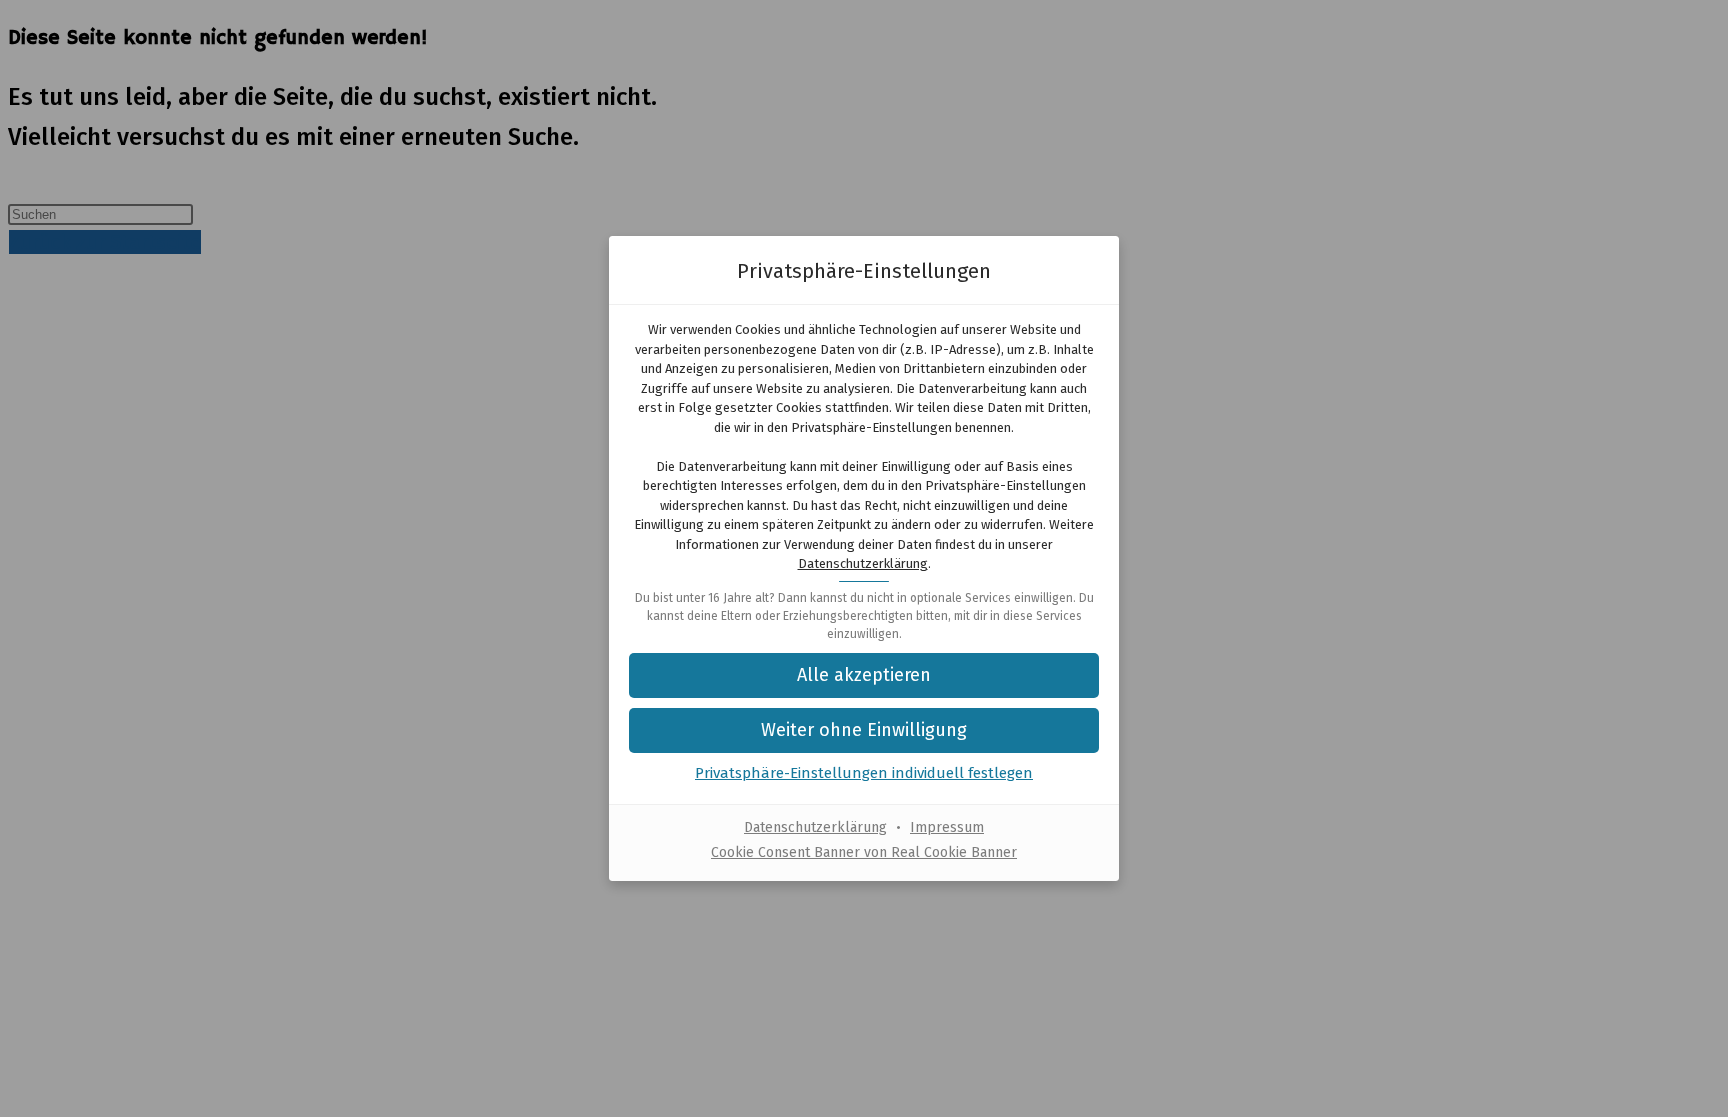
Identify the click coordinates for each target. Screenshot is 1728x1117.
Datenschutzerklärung (863, 563)
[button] (864, 730)
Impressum (947, 827)
